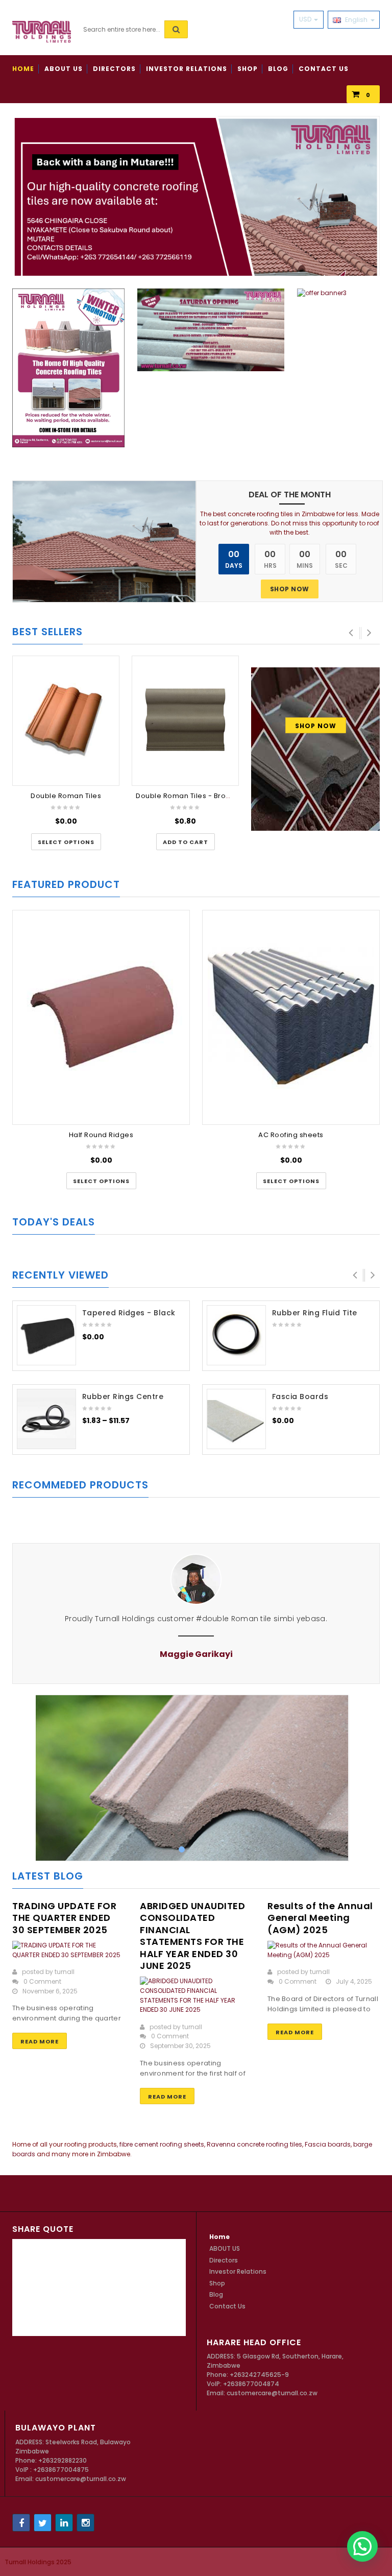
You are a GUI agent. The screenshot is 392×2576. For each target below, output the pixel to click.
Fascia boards (328, 2144)
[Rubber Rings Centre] (46, 1419)
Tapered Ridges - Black (129, 1313)
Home (219, 2237)
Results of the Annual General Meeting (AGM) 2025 (320, 1918)
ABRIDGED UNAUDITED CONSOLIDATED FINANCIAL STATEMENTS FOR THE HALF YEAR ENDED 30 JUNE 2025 (192, 1936)
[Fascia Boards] (236, 1419)
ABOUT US (225, 2248)
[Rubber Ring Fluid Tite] (236, 1335)
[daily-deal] (104, 541)
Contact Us (227, 2306)
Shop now (290, 589)
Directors (224, 2260)
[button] (186, 842)
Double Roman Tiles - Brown (186, 796)
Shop (217, 2283)
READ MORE (40, 2041)
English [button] (356, 20)
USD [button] (306, 19)
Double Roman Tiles (66, 796)
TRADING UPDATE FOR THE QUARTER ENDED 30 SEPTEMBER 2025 (64, 1918)
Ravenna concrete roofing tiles (254, 2144)
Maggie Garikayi (345, 1654)
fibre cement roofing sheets (162, 2144)
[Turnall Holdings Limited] (42, 31)
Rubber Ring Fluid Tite (315, 1313)
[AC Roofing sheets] (291, 1016)
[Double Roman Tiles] (66, 719)
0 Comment (42, 1981)
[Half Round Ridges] (101, 1016)
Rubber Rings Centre (123, 1397)
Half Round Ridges (101, 1135)
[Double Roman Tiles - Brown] (185, 719)
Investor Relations (238, 2271)
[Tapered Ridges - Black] (46, 1335)
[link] (68, 371)
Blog (216, 2294)
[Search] (176, 29)
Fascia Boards (300, 1397)
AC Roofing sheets (291, 1135)
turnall (65, 1972)
